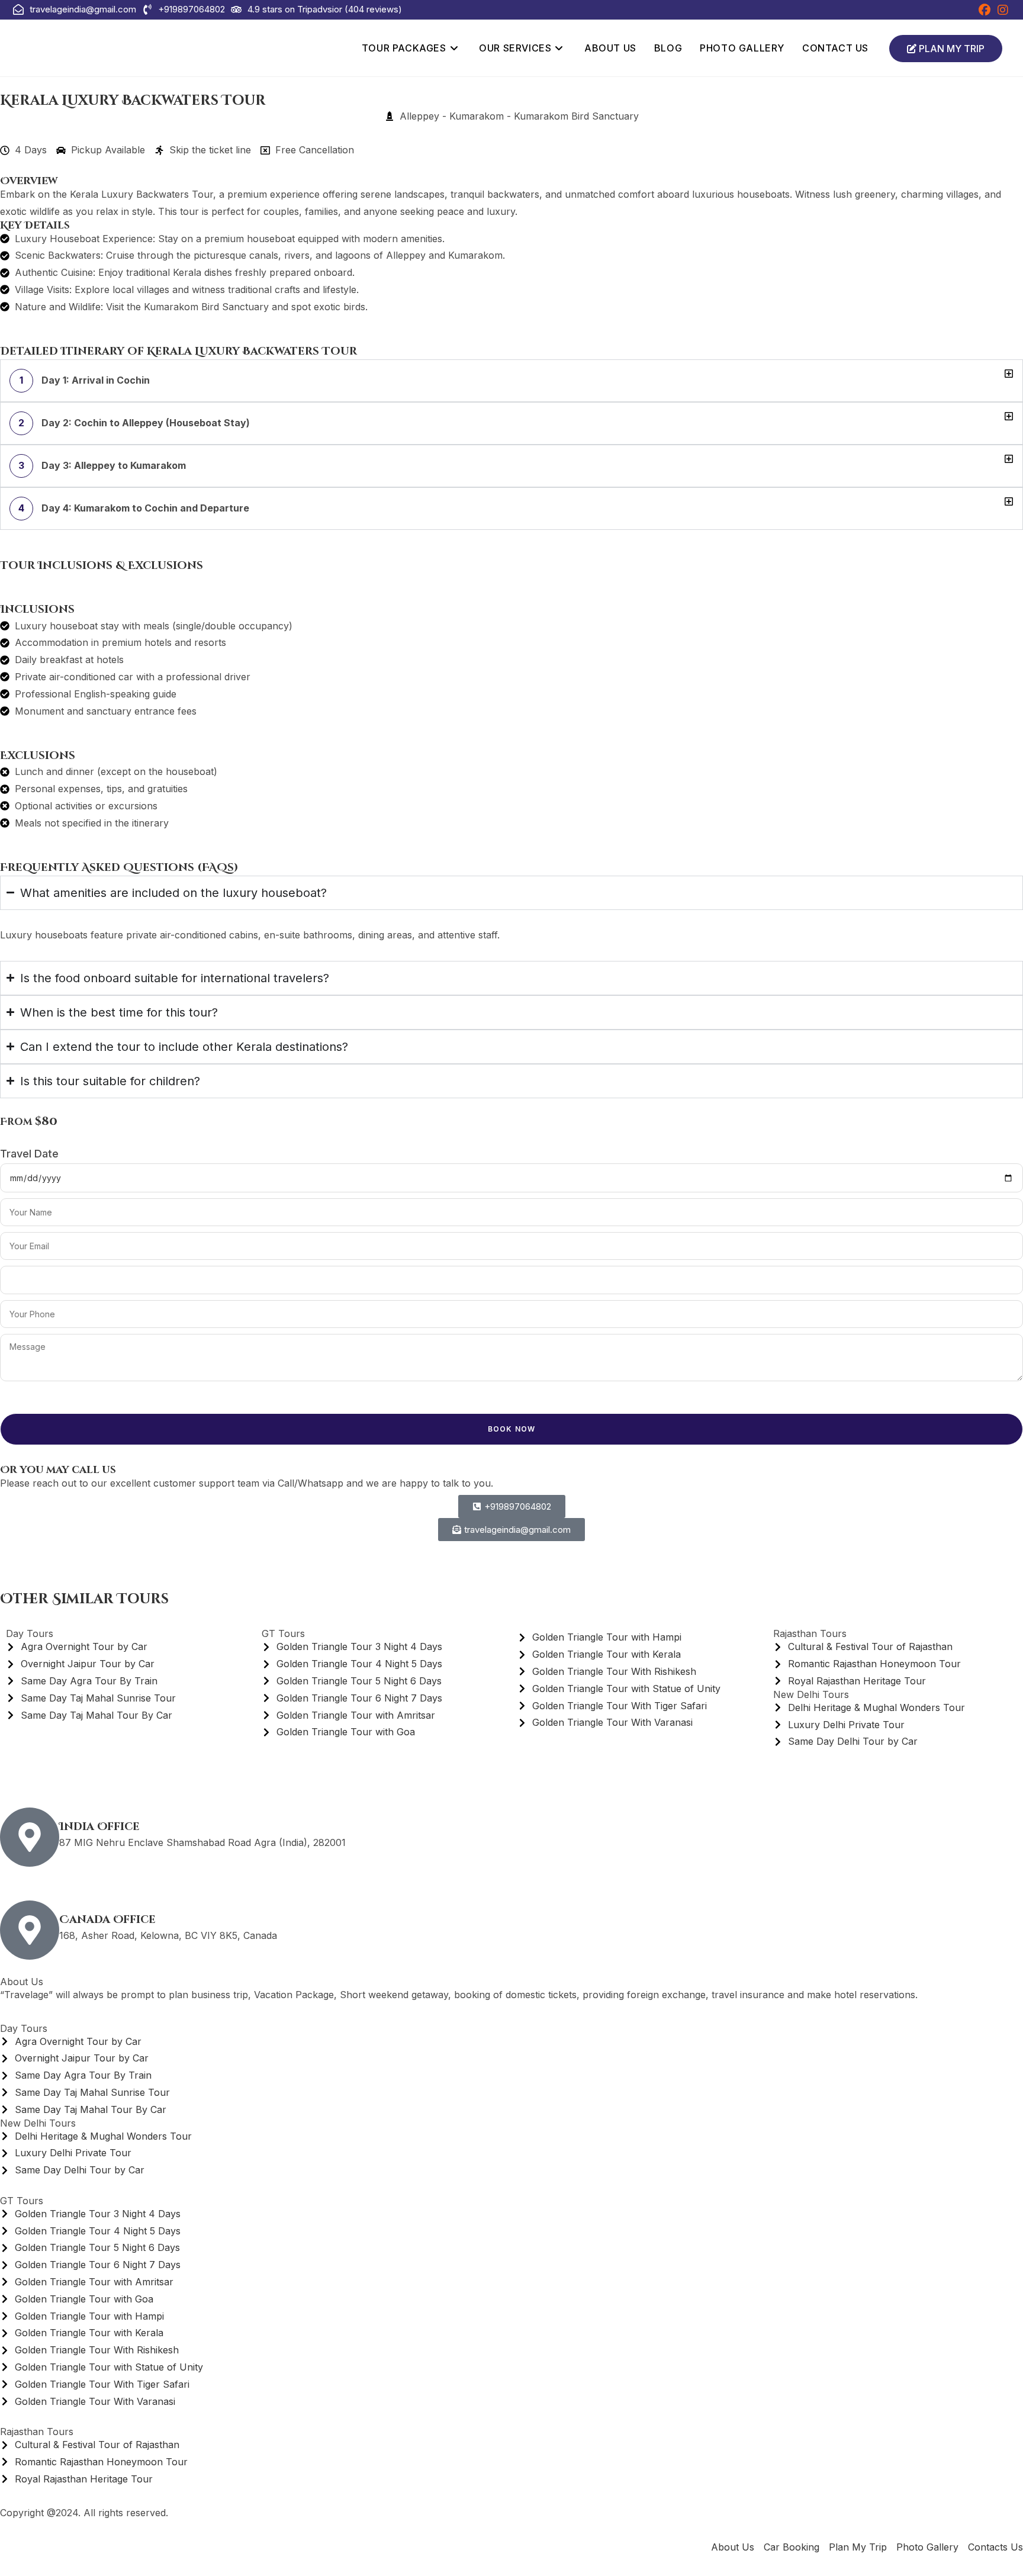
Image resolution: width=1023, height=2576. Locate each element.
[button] (511, 381)
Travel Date (29, 1154)
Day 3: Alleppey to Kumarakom (102, 465)
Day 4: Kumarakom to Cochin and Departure (134, 508)
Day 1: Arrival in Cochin (85, 380)
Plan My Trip (950, 49)
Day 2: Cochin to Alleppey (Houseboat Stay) (134, 423)
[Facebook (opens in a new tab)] (985, 10)
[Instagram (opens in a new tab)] (1001, 10)
